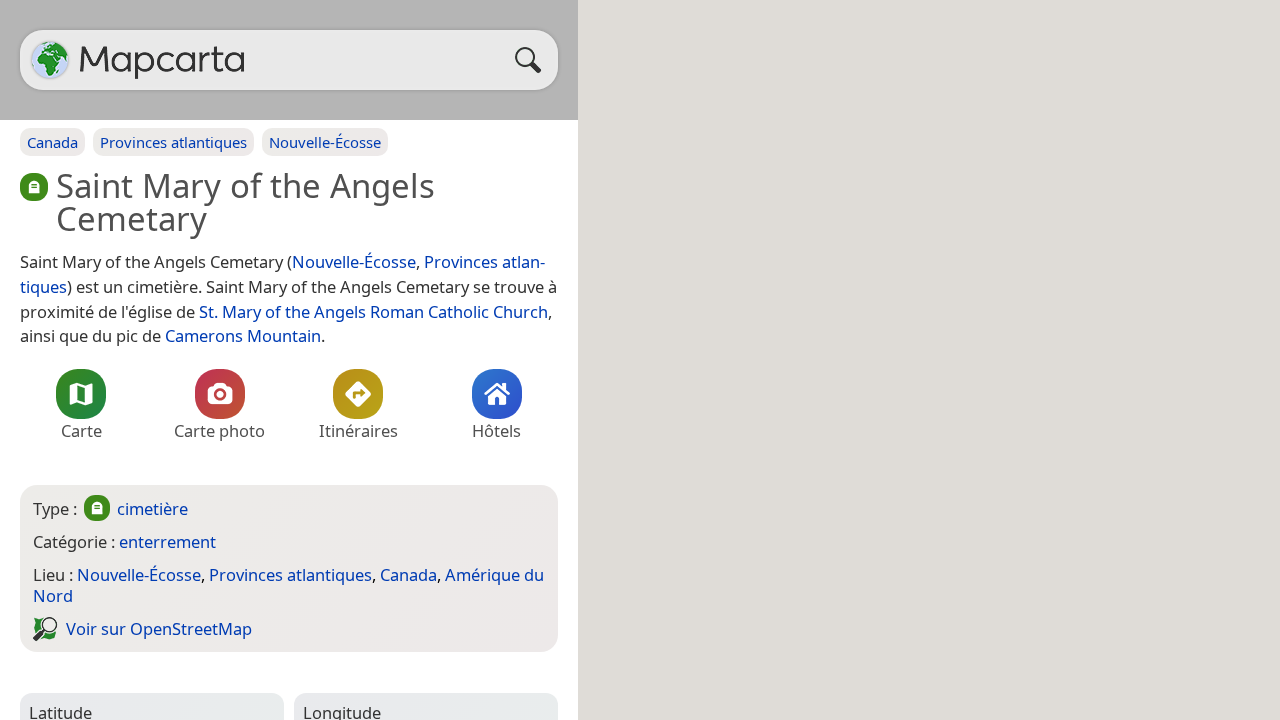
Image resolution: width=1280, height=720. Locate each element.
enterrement (167, 541)
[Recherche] (533, 60)
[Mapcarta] (50, 60)
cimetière (152, 508)
